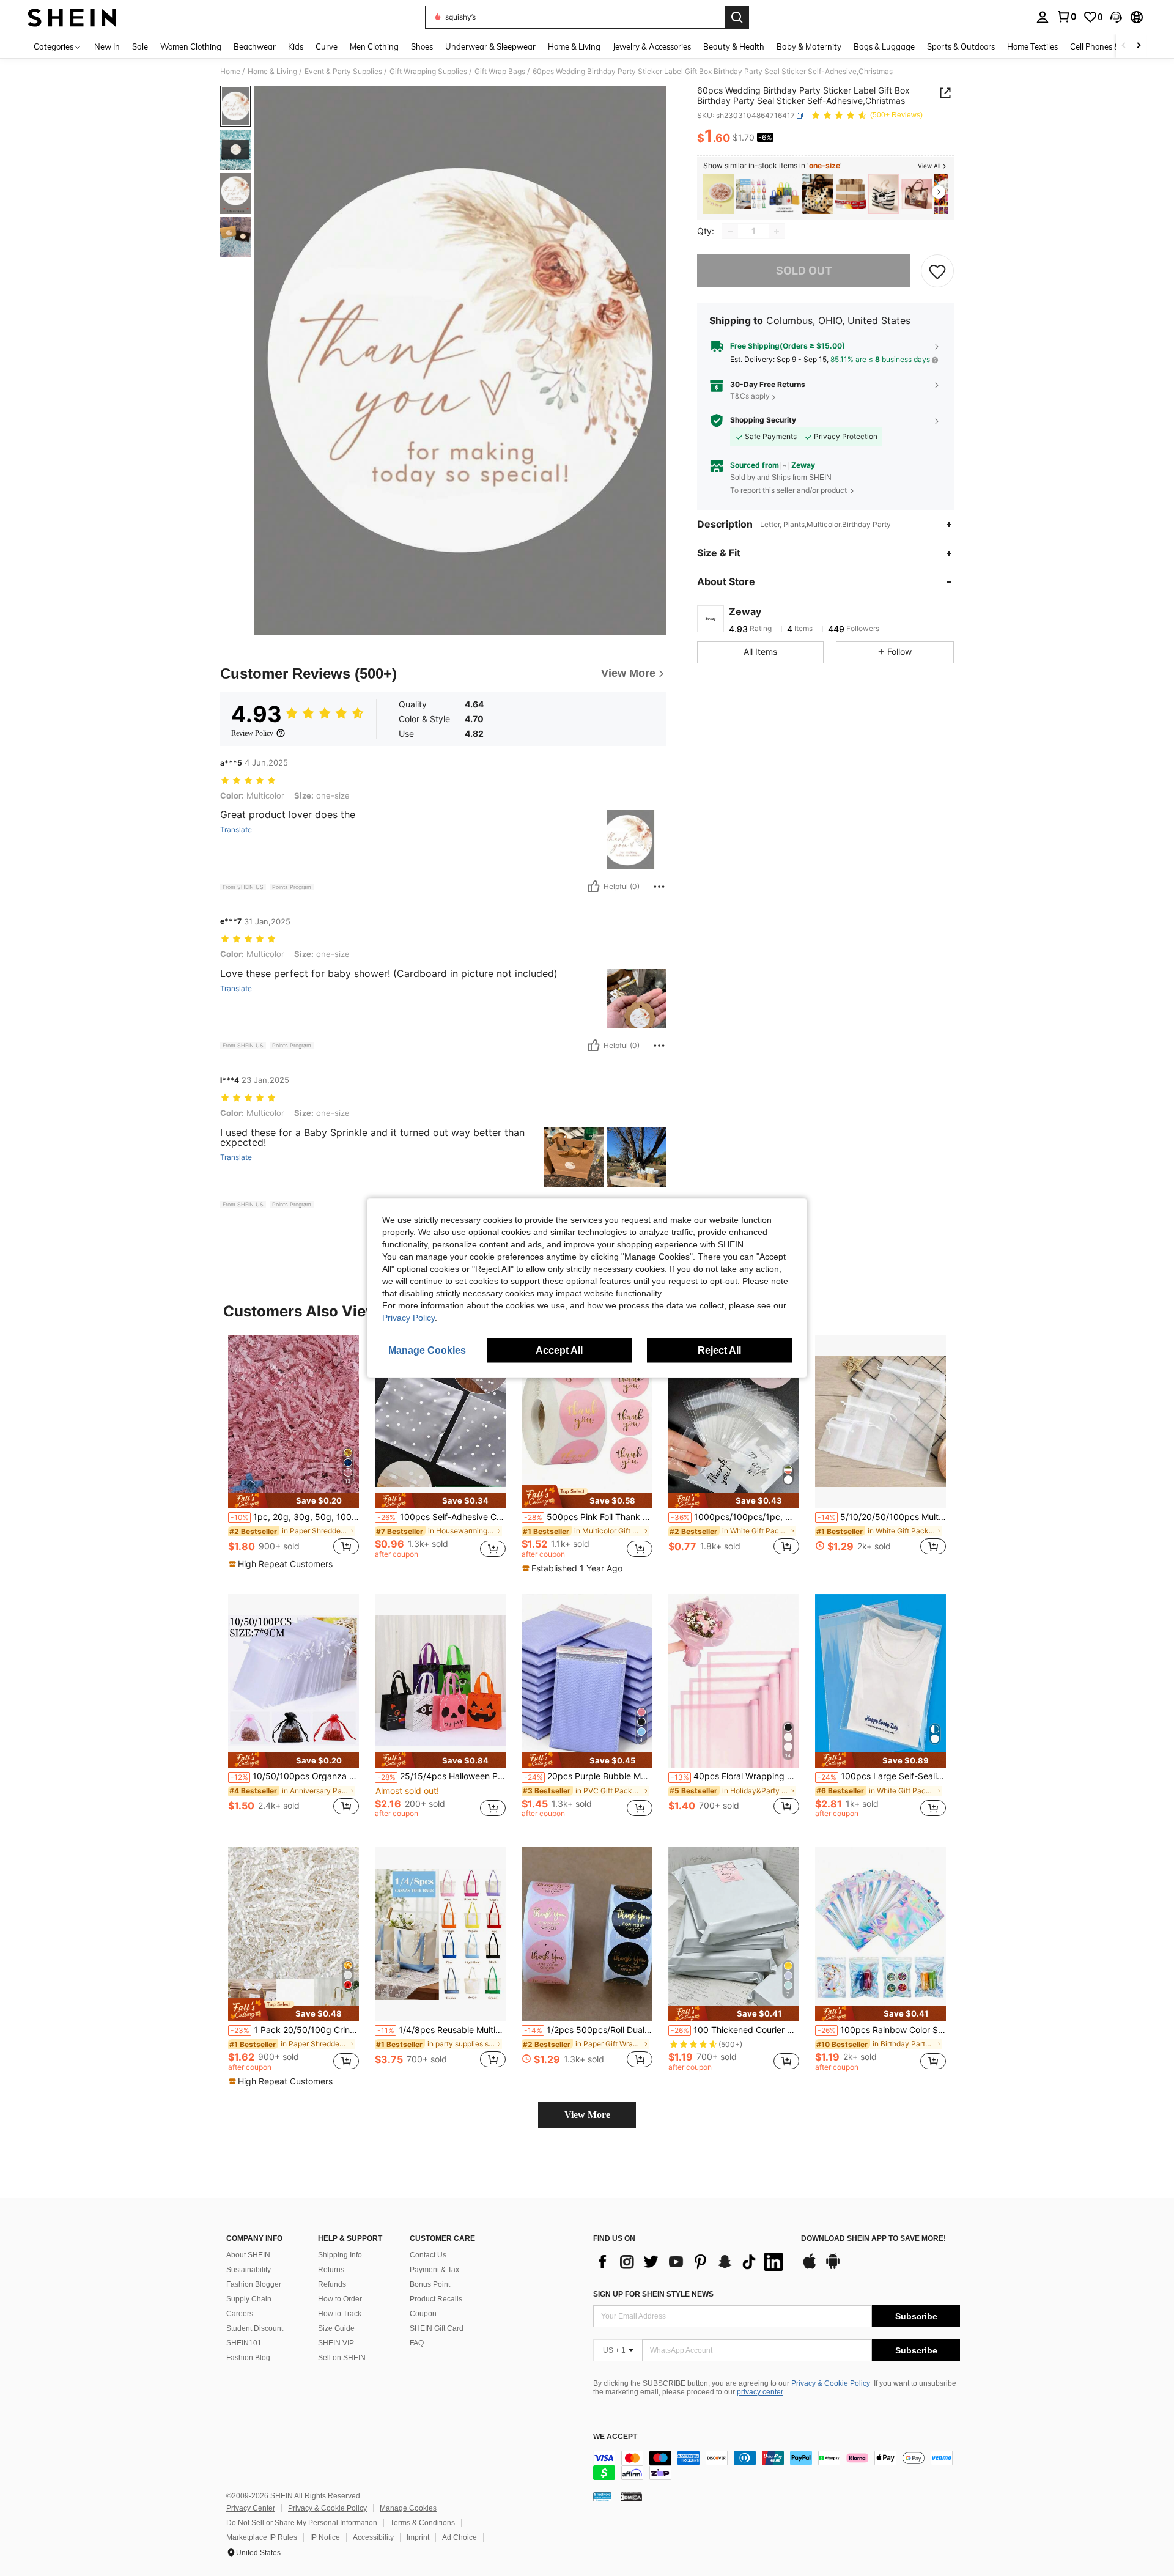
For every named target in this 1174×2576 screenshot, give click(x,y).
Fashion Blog (248, 2358)
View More (587, 2115)
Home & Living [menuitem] (574, 46)
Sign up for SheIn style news (653, 2294)
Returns (331, 2270)
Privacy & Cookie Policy (831, 2383)
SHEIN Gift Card (437, 2328)
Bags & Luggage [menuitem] (884, 46)
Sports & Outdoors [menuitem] (961, 46)
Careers (240, 2314)
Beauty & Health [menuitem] (734, 46)
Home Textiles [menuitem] (1032, 46)
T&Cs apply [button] (750, 397)
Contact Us (428, 2255)
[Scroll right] (1139, 46)
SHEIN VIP (336, 2343)
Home (230, 72)
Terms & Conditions (423, 2523)
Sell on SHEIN (342, 2358)
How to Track (340, 2314)
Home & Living (272, 72)
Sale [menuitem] (140, 46)
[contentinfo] (777, 2465)
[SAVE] (937, 271)
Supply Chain (249, 2299)
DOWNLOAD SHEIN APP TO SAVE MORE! (873, 2239)
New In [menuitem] (107, 46)
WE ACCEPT (615, 2437)
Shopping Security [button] (763, 420)
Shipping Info (340, 2255)
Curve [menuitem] (327, 46)
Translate (236, 830)
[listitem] (718, 194)
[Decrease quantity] (730, 231)
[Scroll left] (1124, 46)
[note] (293, 1501)
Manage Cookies (408, 2508)
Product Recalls (436, 2299)
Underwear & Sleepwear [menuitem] (490, 46)
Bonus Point (430, 2284)
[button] (1116, 17)
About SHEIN (248, 2255)
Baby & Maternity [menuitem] (809, 46)
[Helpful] (594, 887)
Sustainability (249, 2270)
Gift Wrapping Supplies (428, 72)
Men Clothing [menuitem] (374, 46)
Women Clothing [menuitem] (191, 46)
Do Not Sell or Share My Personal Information (302, 2523)
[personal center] (1043, 17)
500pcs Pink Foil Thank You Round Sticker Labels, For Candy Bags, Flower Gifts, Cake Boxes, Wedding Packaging (588, 1517)
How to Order (340, 2299)
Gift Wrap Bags (500, 72)
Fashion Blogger (254, 2284)
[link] (1066, 17)
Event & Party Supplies (343, 72)
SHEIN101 (244, 2343)
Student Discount (255, 2328)
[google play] (833, 2267)
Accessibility (373, 2537)
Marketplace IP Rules (262, 2537)
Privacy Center (251, 2508)
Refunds (332, 2284)
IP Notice (325, 2537)
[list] (691, 2262)
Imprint (418, 2537)
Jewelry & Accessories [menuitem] (652, 46)
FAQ (417, 2343)
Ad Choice (460, 2537)
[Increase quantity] (777, 231)
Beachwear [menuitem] (255, 46)
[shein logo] (72, 17)
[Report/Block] (659, 887)
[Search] (737, 17)
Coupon (423, 2314)
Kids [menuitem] (296, 46)
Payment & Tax (434, 2270)
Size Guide (336, 2328)
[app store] (810, 2267)
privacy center (760, 2392)
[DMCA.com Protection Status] (631, 2497)
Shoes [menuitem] (422, 46)
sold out (804, 271)
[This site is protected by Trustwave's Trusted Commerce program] (602, 2497)
